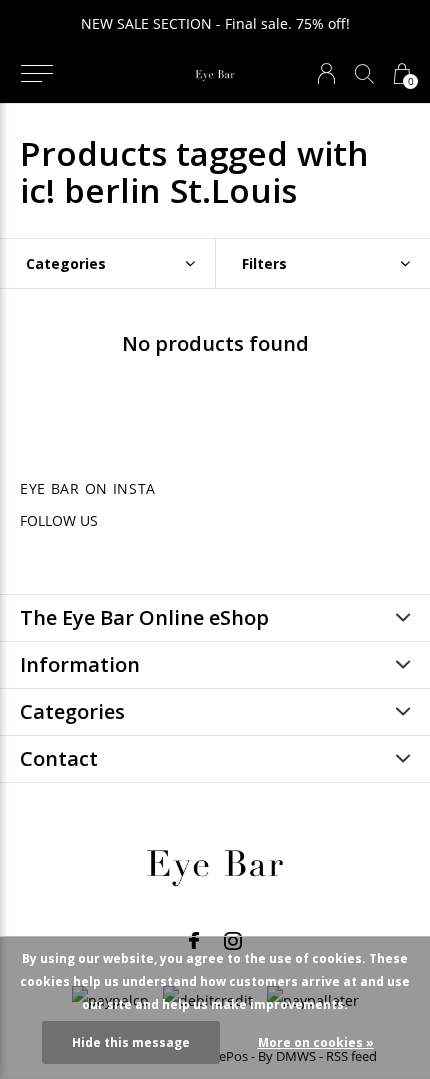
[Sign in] (326, 73)
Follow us (59, 520)
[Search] (364, 73)
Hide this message (131, 1042)
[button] (36, 74)
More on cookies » (316, 1042)
